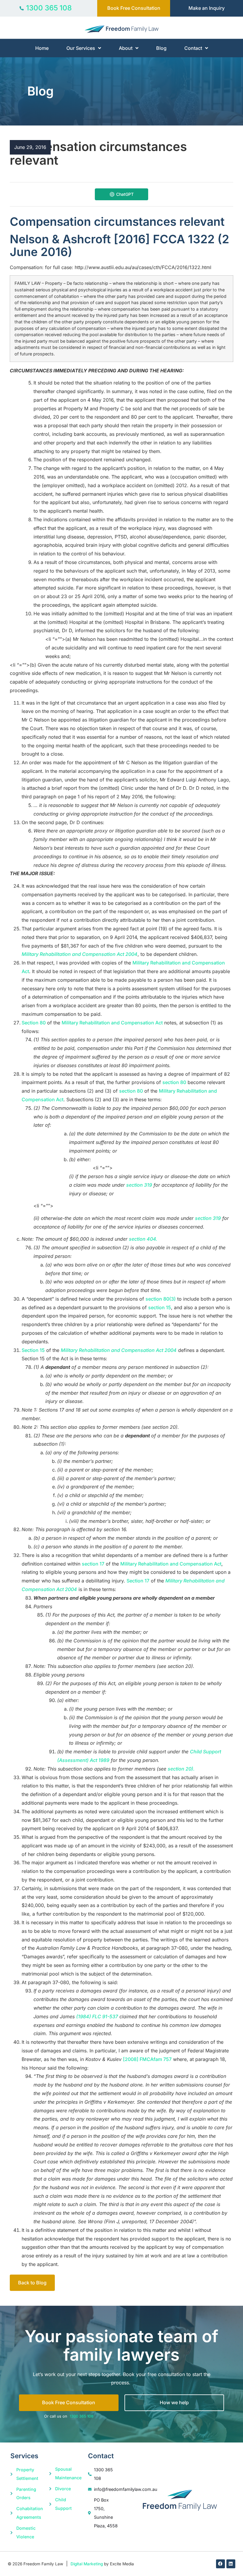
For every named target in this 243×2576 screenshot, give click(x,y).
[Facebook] (220, 2564)
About (126, 48)
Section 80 (34, 1023)
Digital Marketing (87, 2564)
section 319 (139, 1185)
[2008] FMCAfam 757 (147, 2059)
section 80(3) (161, 1299)
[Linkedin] (231, 2564)
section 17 (93, 1564)
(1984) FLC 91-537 (97, 2016)
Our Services (81, 48)
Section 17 (138, 1581)
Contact (193, 48)
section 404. (143, 1239)
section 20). (181, 1769)
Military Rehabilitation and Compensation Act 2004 (80, 954)
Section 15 (33, 1350)
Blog (161, 48)
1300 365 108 (81, 2416)
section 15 (160, 1307)
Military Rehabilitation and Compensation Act (112, 1023)
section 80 (174, 1082)
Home (42, 48)
